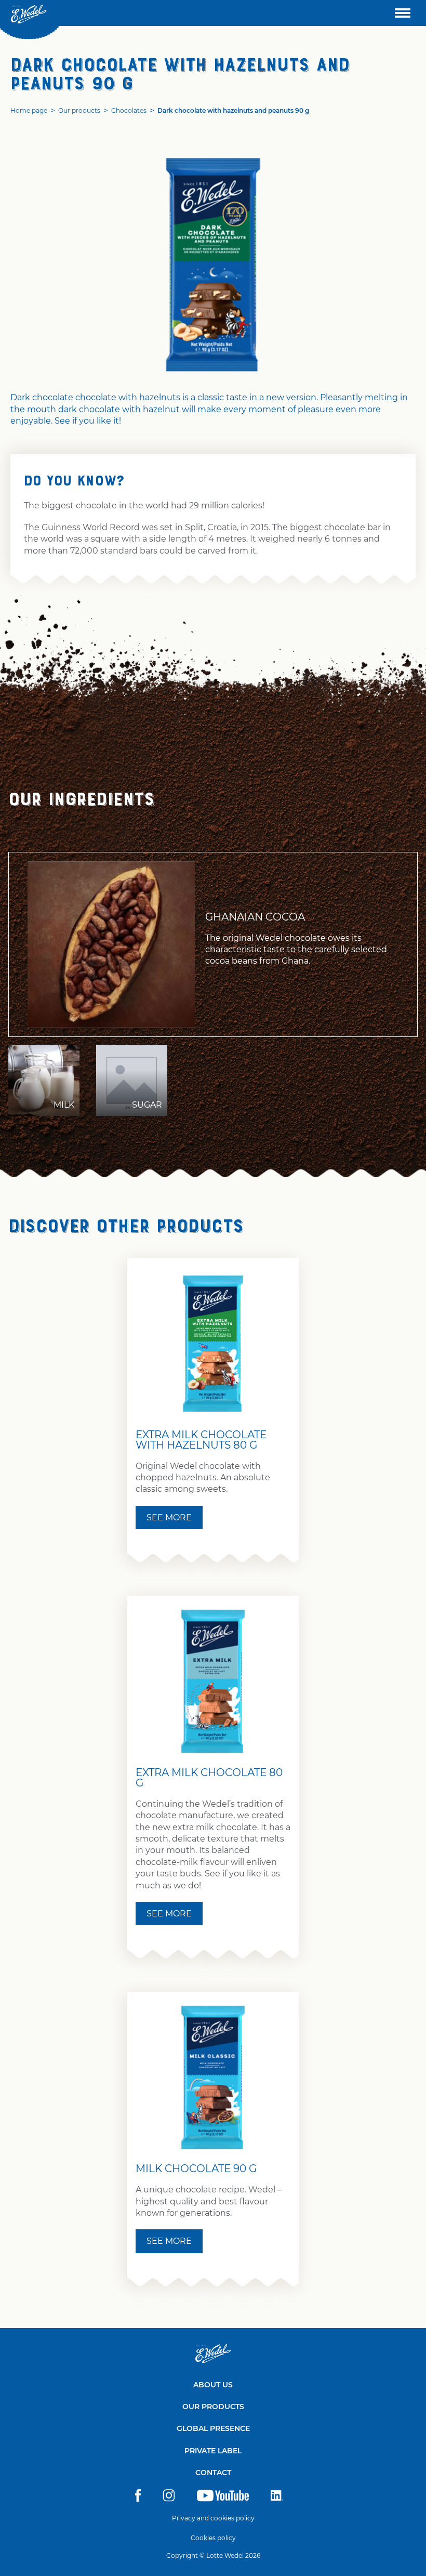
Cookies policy (213, 2538)
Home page (29, 110)
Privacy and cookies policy (213, 2518)
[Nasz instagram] (169, 2499)
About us (213, 2385)
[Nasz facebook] (138, 2499)
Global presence (213, 2428)
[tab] (44, 1080)
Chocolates (129, 110)
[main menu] (403, 13)
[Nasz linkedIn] (277, 2499)
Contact (213, 2473)
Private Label (213, 2451)
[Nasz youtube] (223, 2499)
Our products (79, 110)
